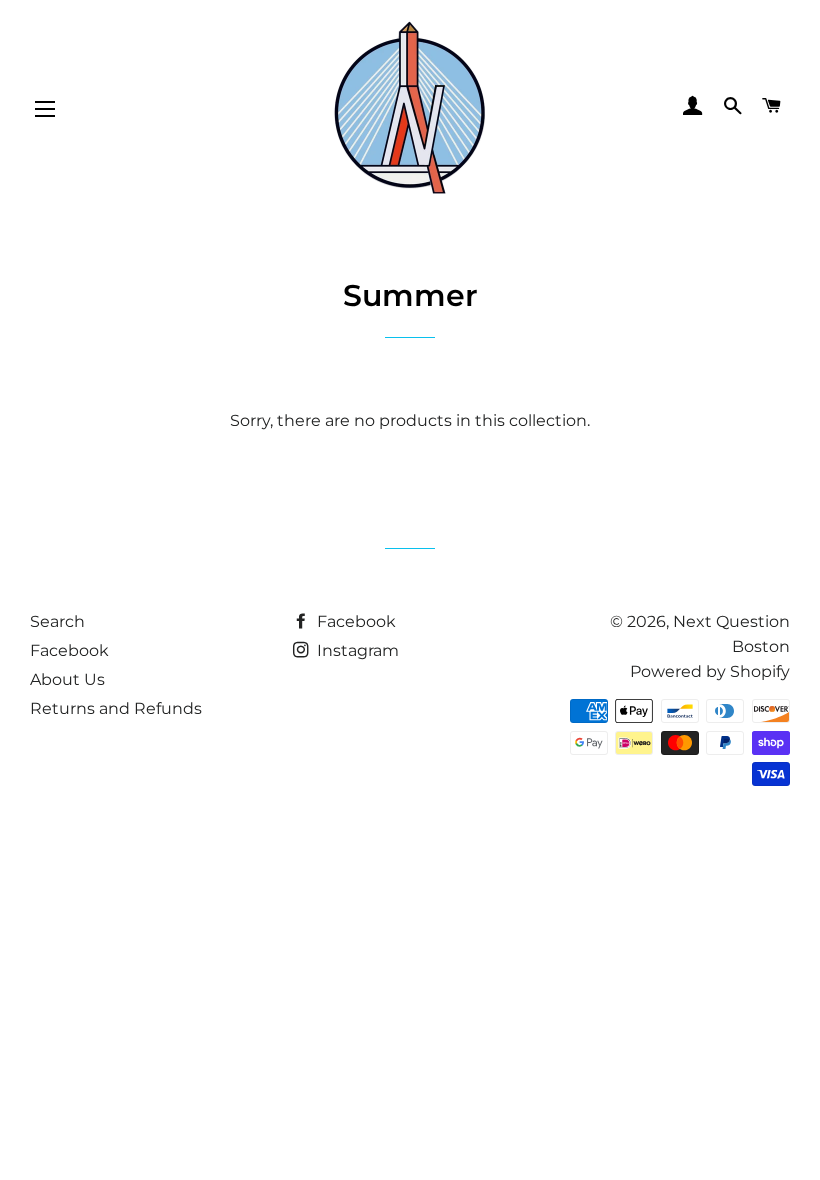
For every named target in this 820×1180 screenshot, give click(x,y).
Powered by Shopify (710, 671)
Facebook (69, 650)
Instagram (356, 650)
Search (57, 621)
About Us (67, 679)
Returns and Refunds (116, 708)
